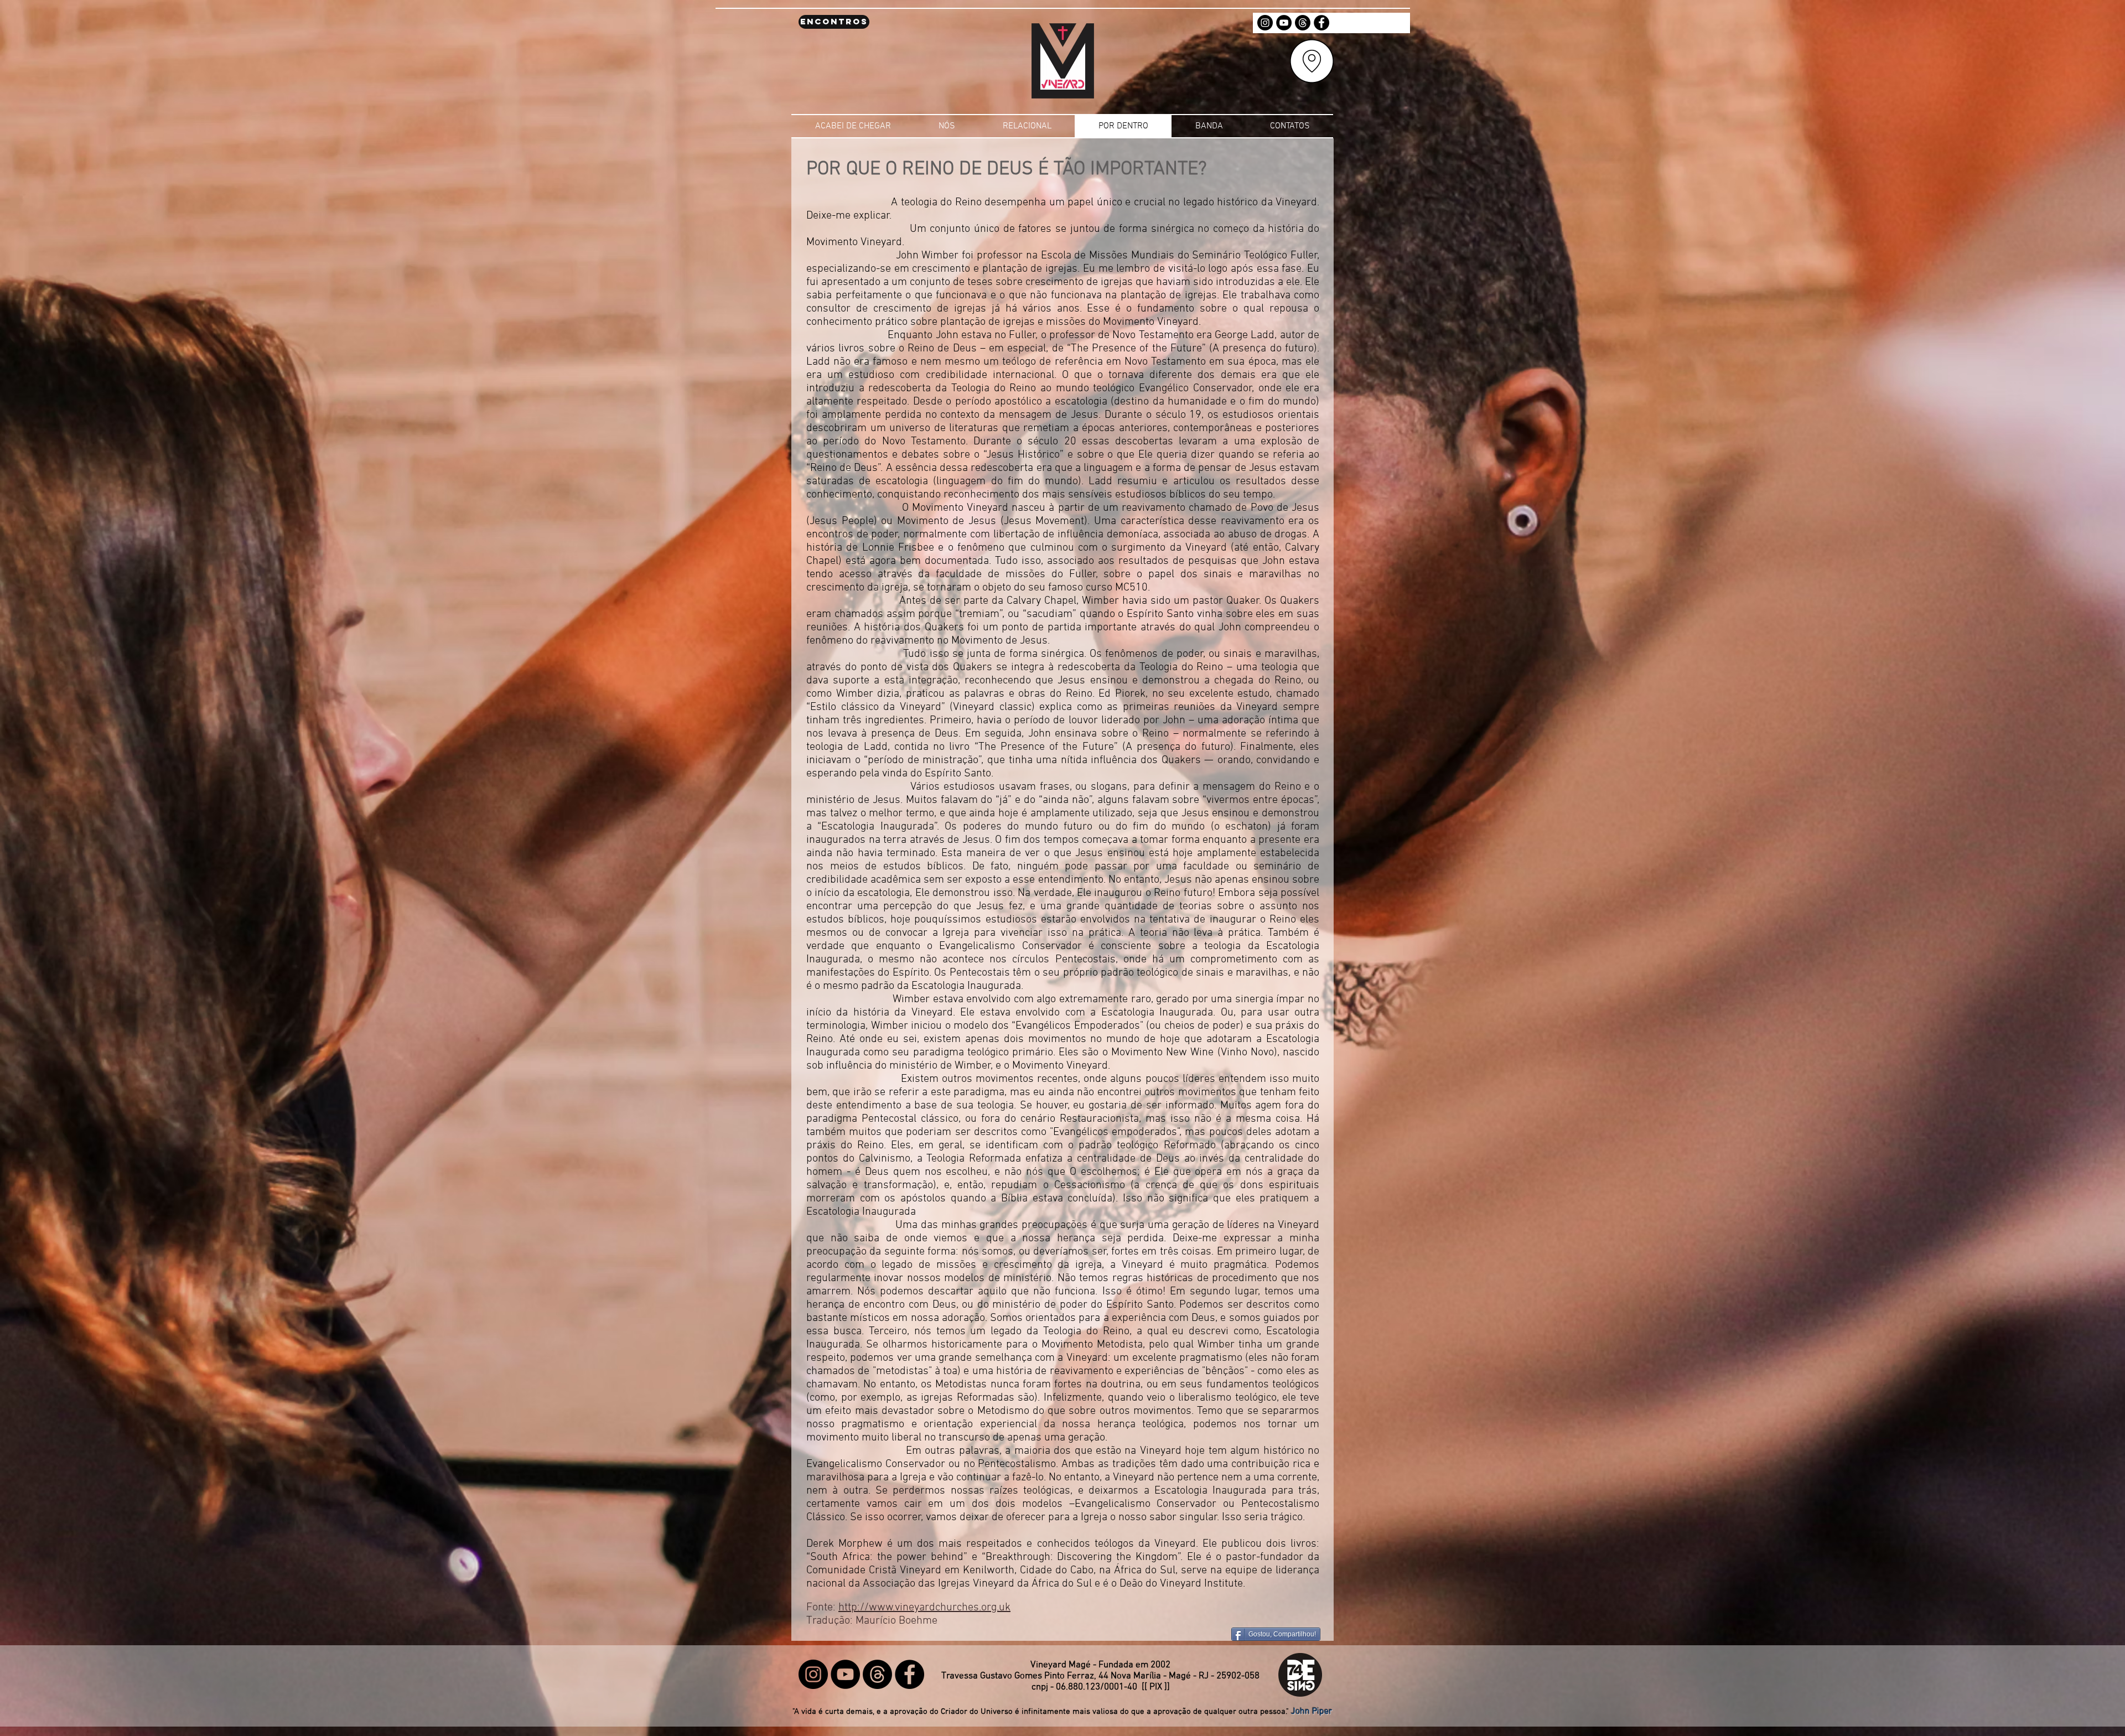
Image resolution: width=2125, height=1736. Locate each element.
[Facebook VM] (1321, 23)
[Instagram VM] (1265, 23)
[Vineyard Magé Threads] (1303, 23)
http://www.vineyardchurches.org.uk (924, 1608)
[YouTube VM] (1284, 23)
